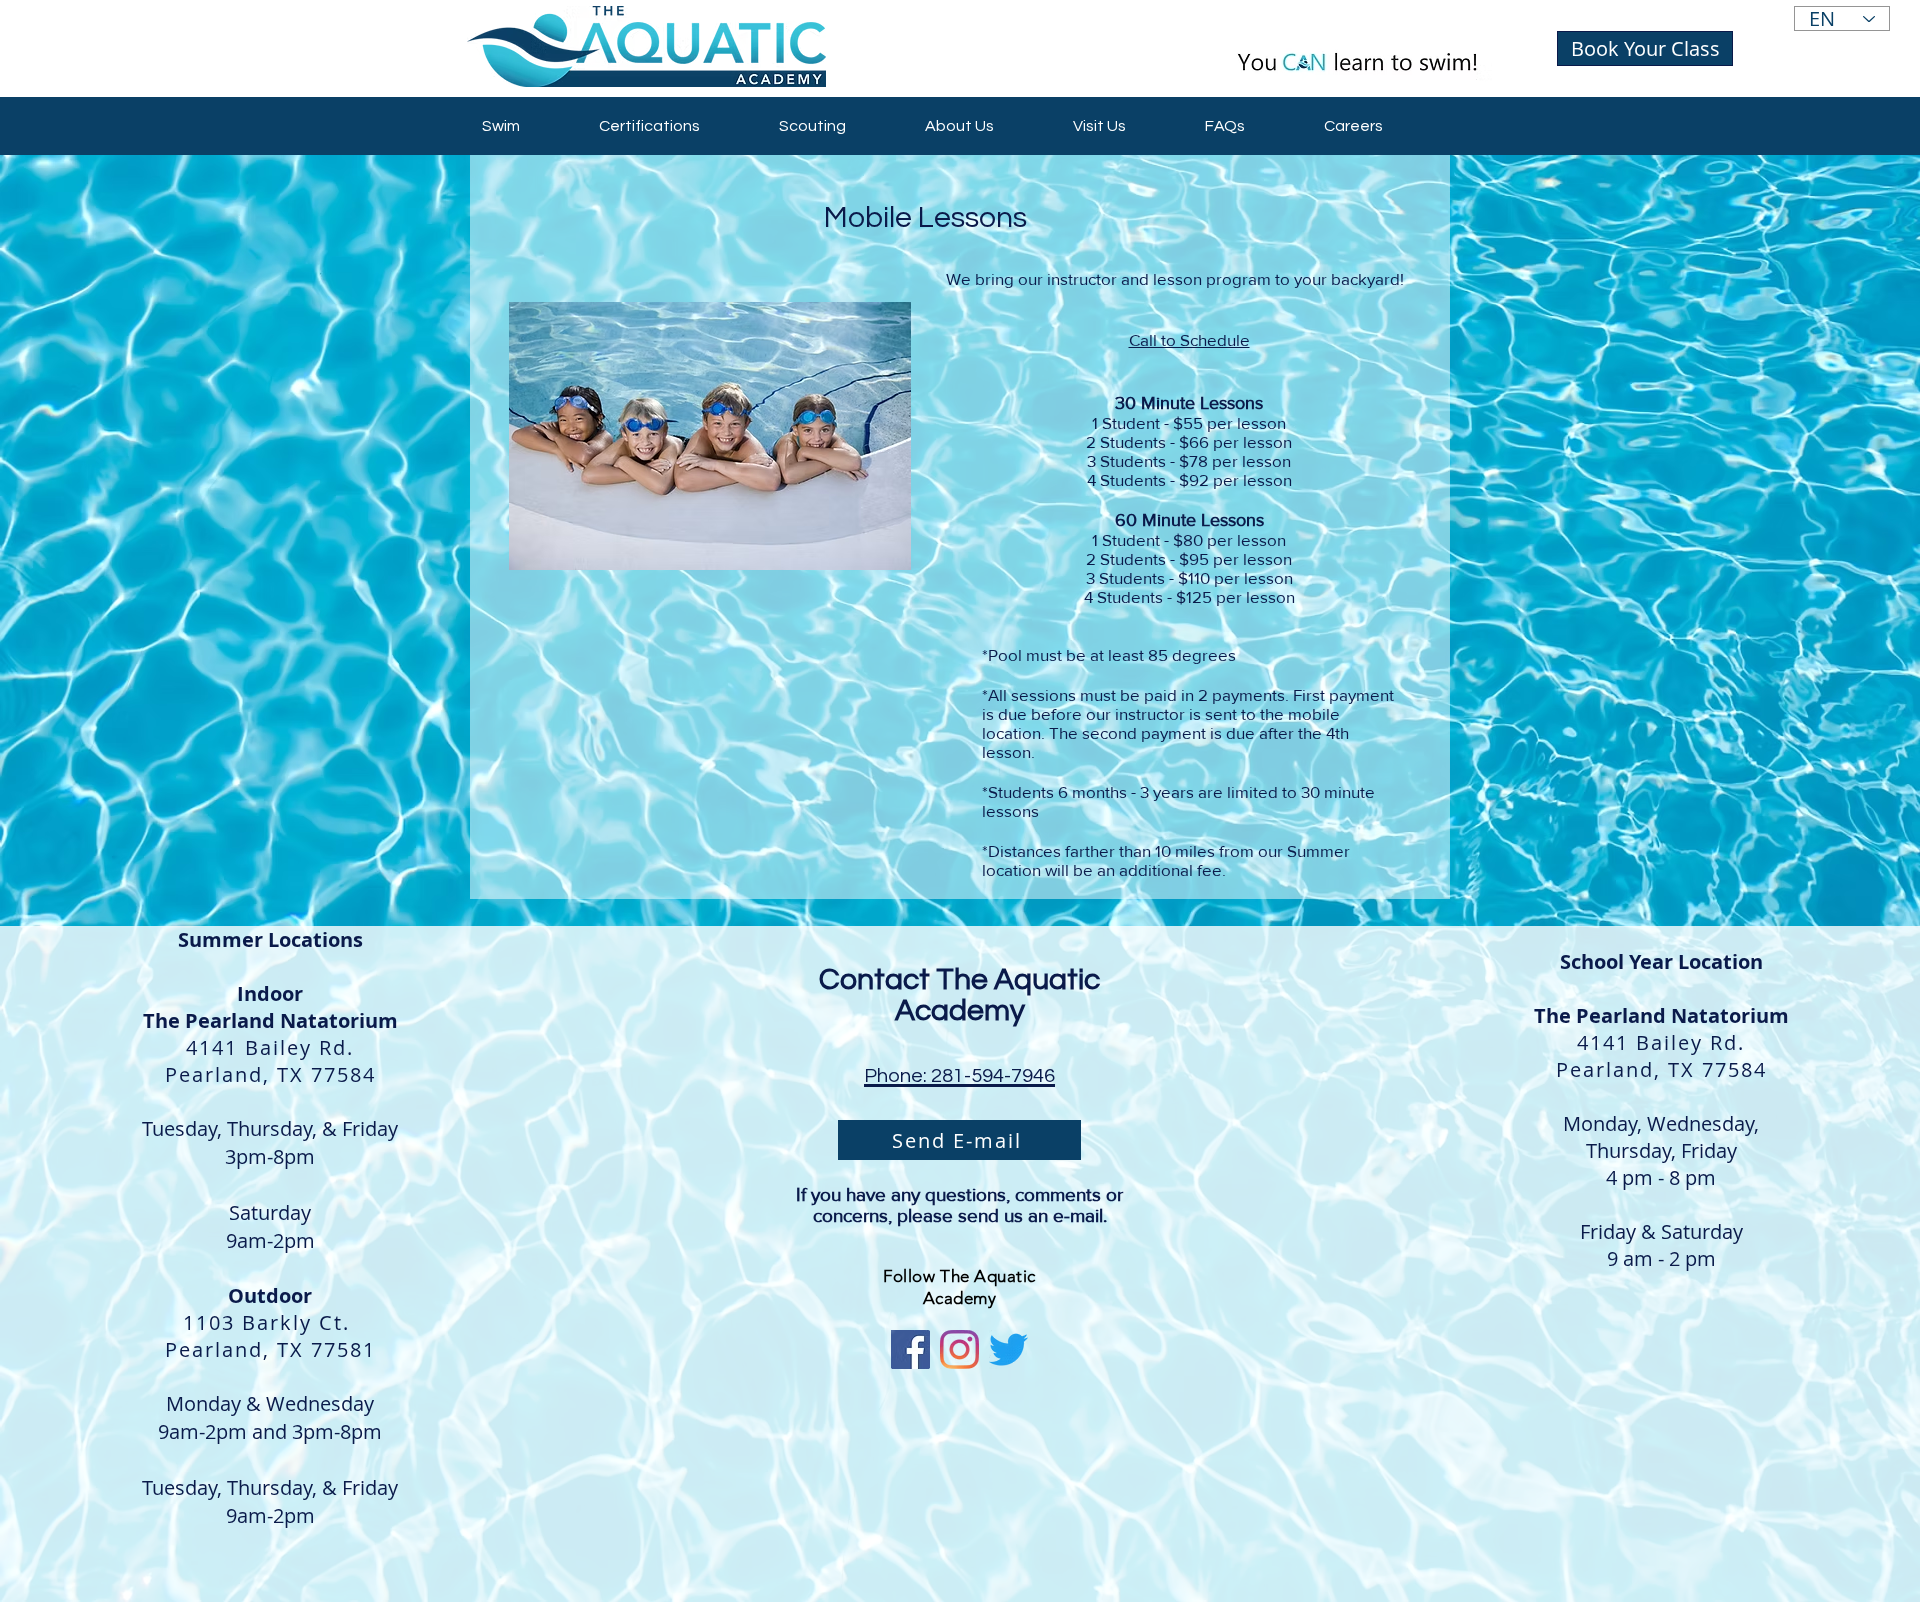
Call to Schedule (1189, 339)
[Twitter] (1008, 1349)
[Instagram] (959, 1349)
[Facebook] (910, 1349)
